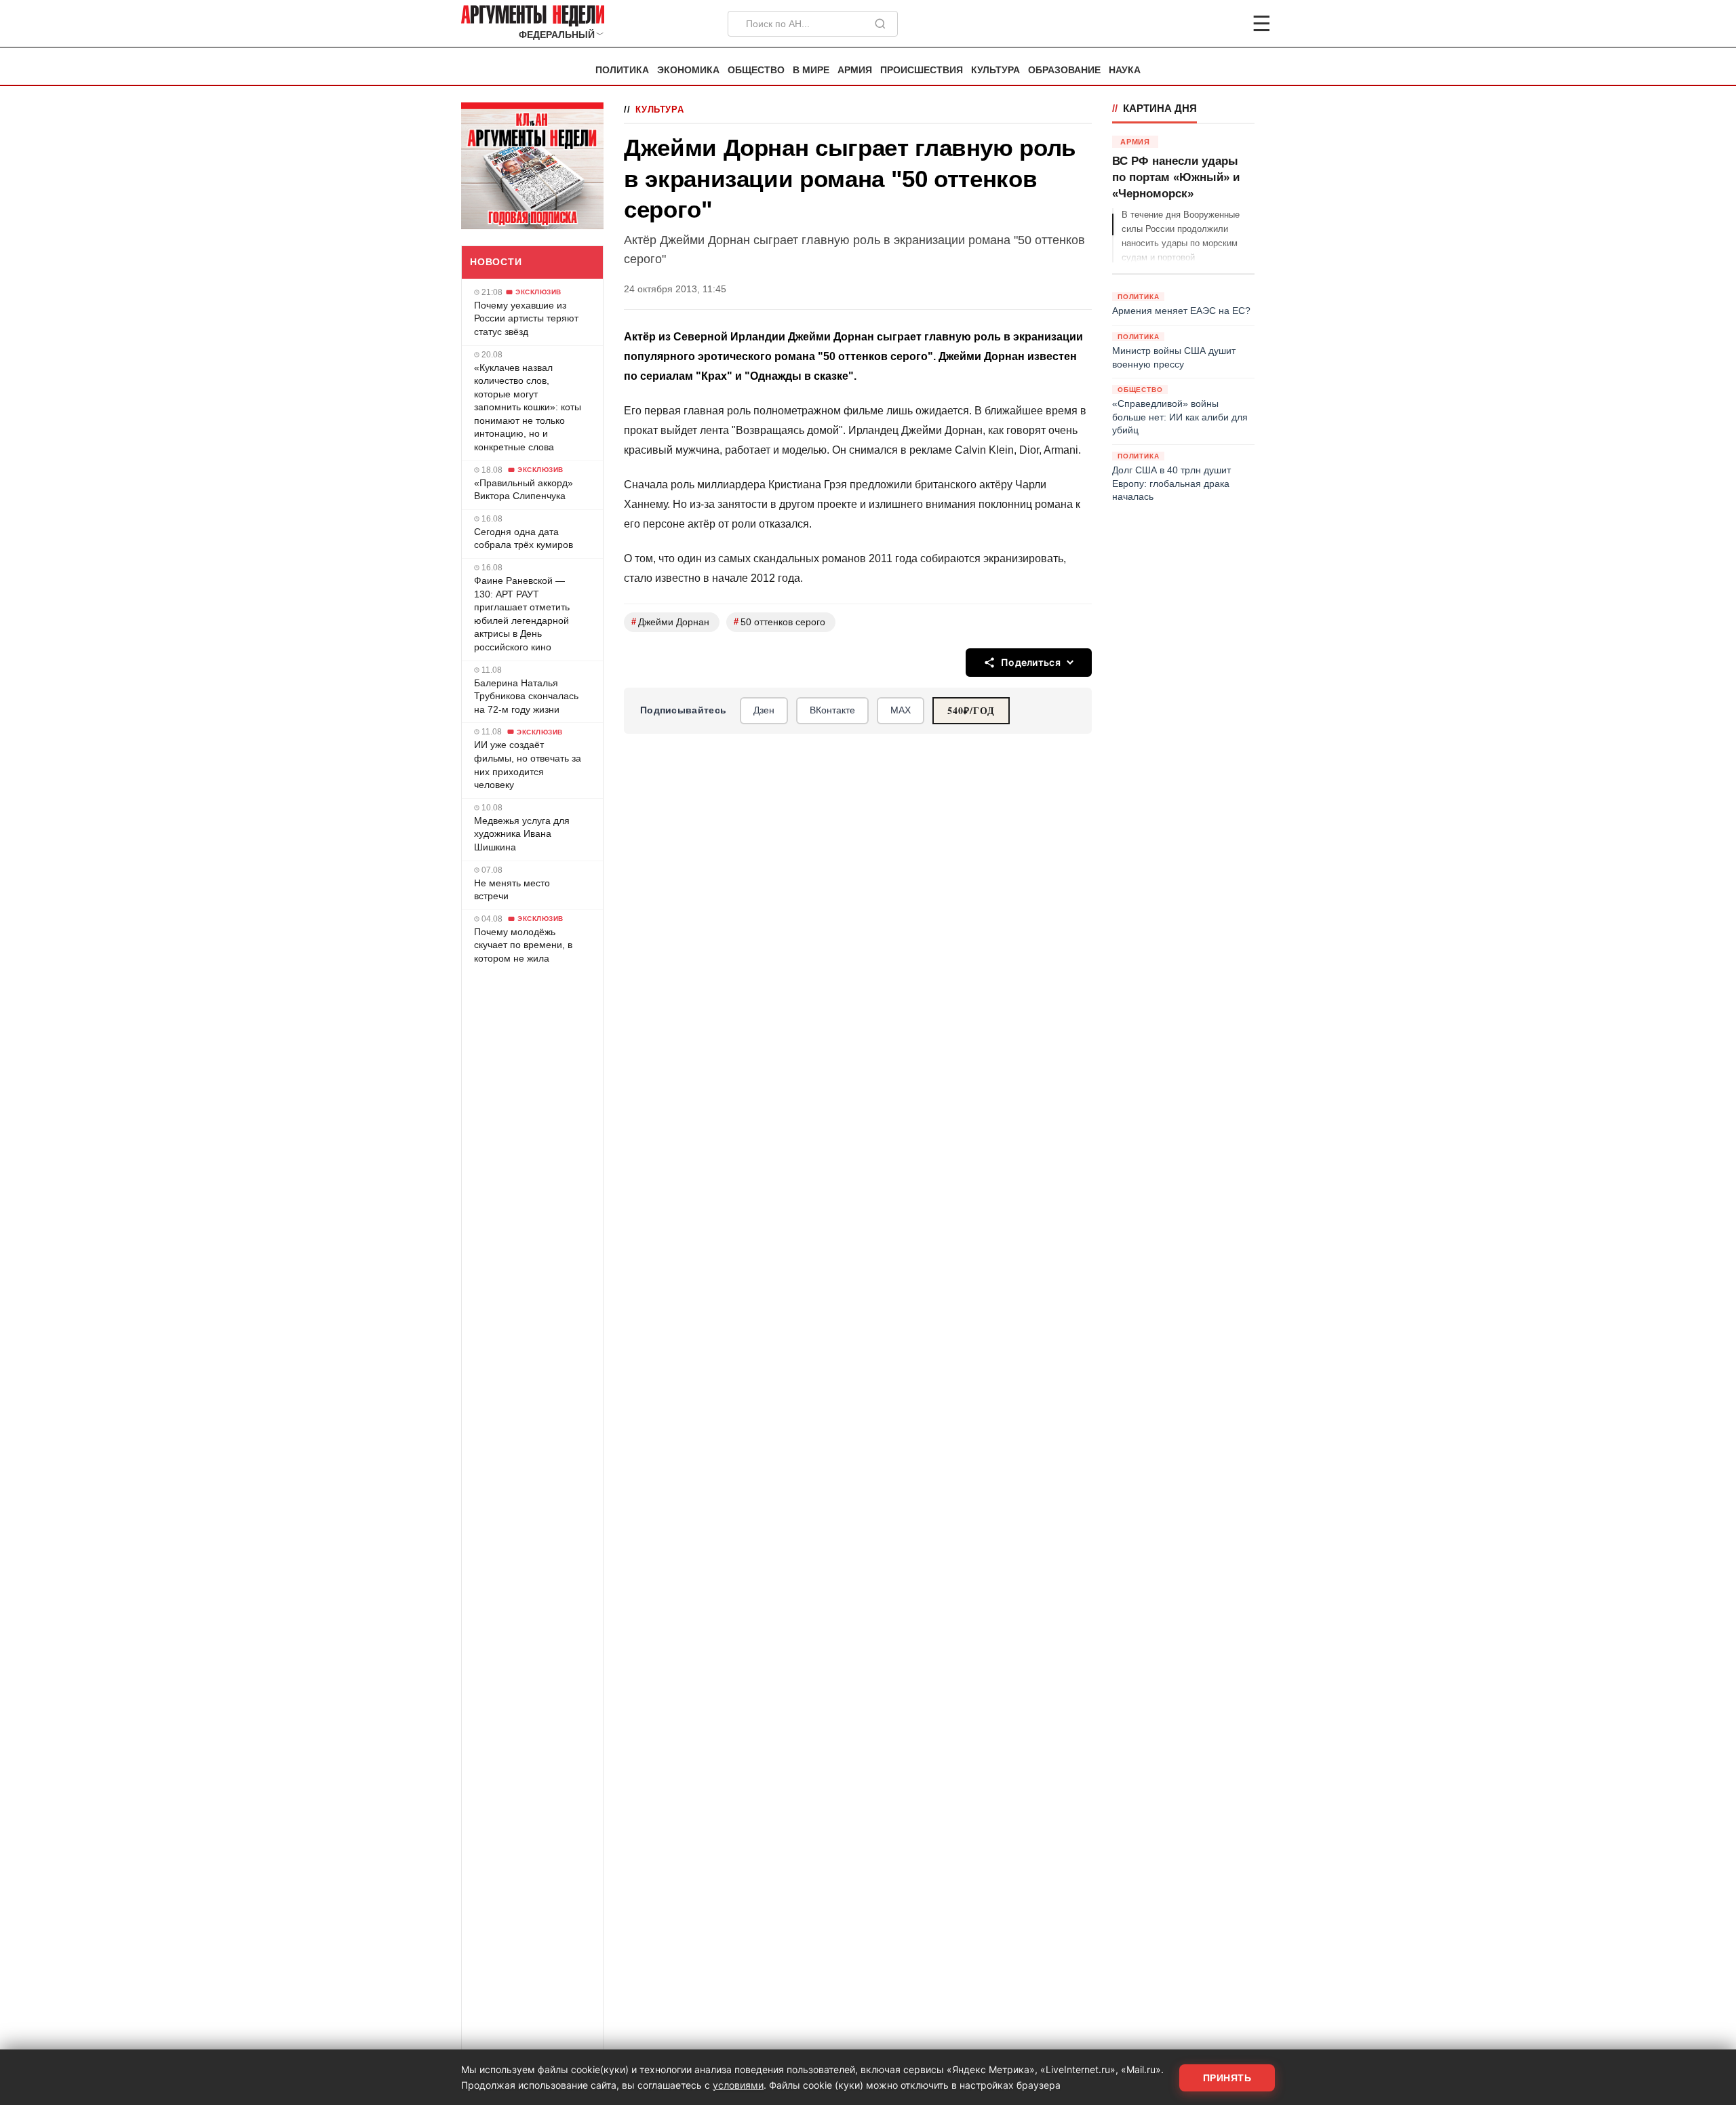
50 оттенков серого (780, 622)
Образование (1064, 70)
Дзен (764, 710)
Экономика (688, 70)
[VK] (1225, 24)
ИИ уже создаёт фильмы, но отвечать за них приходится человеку (528, 765)
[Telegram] (1191, 24)
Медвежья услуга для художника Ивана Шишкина (522, 834)
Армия (855, 70)
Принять (1227, 2078)
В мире (811, 70)
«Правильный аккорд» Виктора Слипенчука (524, 490)
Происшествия (922, 70)
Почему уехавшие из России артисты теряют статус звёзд (526, 318)
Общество (756, 70)
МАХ (901, 710)
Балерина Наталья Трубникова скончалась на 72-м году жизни (526, 696)
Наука (1125, 70)
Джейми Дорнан (670, 622)
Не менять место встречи (512, 890)
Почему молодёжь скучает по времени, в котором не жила (523, 945)
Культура (995, 70)
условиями (738, 2085)
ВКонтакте (832, 710)
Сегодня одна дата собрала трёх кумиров (524, 538)
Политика (622, 70)
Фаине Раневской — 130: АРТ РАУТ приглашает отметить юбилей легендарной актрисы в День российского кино (522, 614)
